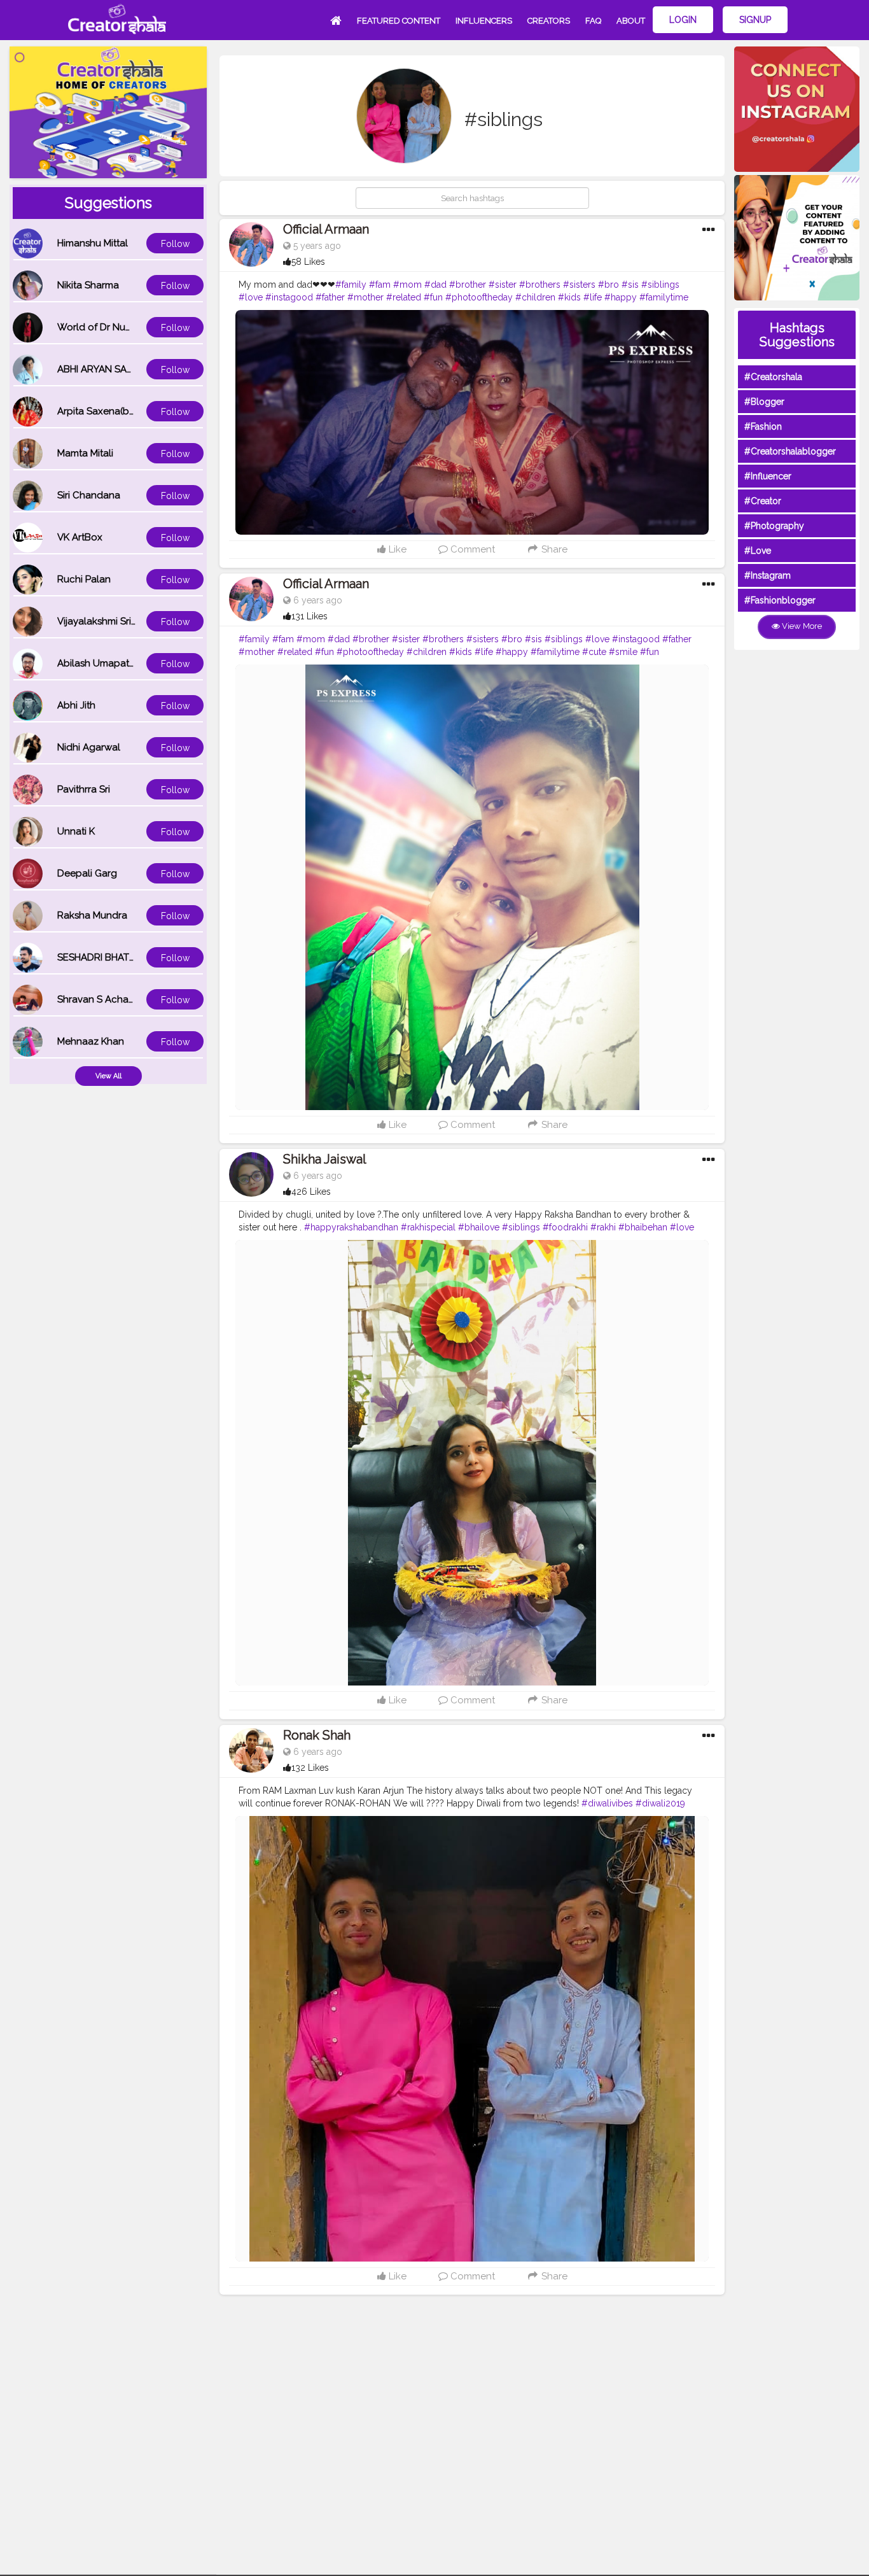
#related (404, 297)
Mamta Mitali (85, 453)
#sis (630, 285)
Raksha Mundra (92, 915)
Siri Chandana (89, 495)
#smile (623, 652)
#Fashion (763, 426)
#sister (503, 285)
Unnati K (76, 831)
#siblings (660, 285)
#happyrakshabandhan (351, 1227)
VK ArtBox (80, 537)
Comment (471, 549)
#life (593, 297)
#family (351, 285)
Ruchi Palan (84, 579)
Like (396, 549)
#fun (433, 297)
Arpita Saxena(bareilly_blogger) (129, 411)
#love (251, 297)
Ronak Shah (317, 1735)
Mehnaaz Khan (91, 1041)
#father (330, 297)
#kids (569, 297)
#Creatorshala (773, 377)
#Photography (774, 526)
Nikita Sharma (88, 285)
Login (683, 20)
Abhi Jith (76, 705)
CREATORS (549, 21)
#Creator (763, 501)
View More (801, 626)
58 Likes (308, 262)
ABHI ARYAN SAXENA (104, 369)
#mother (365, 297)
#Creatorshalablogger (790, 451)
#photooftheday (479, 297)
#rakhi (603, 1227)
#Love (758, 551)
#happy (621, 297)
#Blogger (764, 402)
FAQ (593, 21)
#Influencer (768, 476)
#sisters (579, 285)
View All (108, 1076)
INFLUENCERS (484, 21)
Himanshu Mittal (93, 243)
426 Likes (311, 1192)
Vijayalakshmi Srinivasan (111, 621)
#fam (380, 285)
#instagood (289, 297)
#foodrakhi (565, 1227)
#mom (407, 285)
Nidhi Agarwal (89, 747)
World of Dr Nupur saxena (116, 327)
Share (553, 549)
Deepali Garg (87, 873)
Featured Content (399, 21)
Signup (755, 20)
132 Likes (310, 1768)
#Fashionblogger (780, 600)
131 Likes (309, 616)
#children (535, 297)
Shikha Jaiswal (325, 1159)
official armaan (326, 229)
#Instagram (768, 575)
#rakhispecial (428, 1227)
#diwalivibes (607, 1803)
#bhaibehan (643, 1227)
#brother (468, 285)
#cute (594, 652)
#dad (435, 285)
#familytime (664, 297)
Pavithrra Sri (84, 789)
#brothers (540, 285)
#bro (608, 285)
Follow (175, 244)
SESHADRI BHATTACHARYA (118, 957)
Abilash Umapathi (97, 663)
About (631, 21)
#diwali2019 (660, 1803)
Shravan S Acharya (100, 999)
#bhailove (479, 1227)
